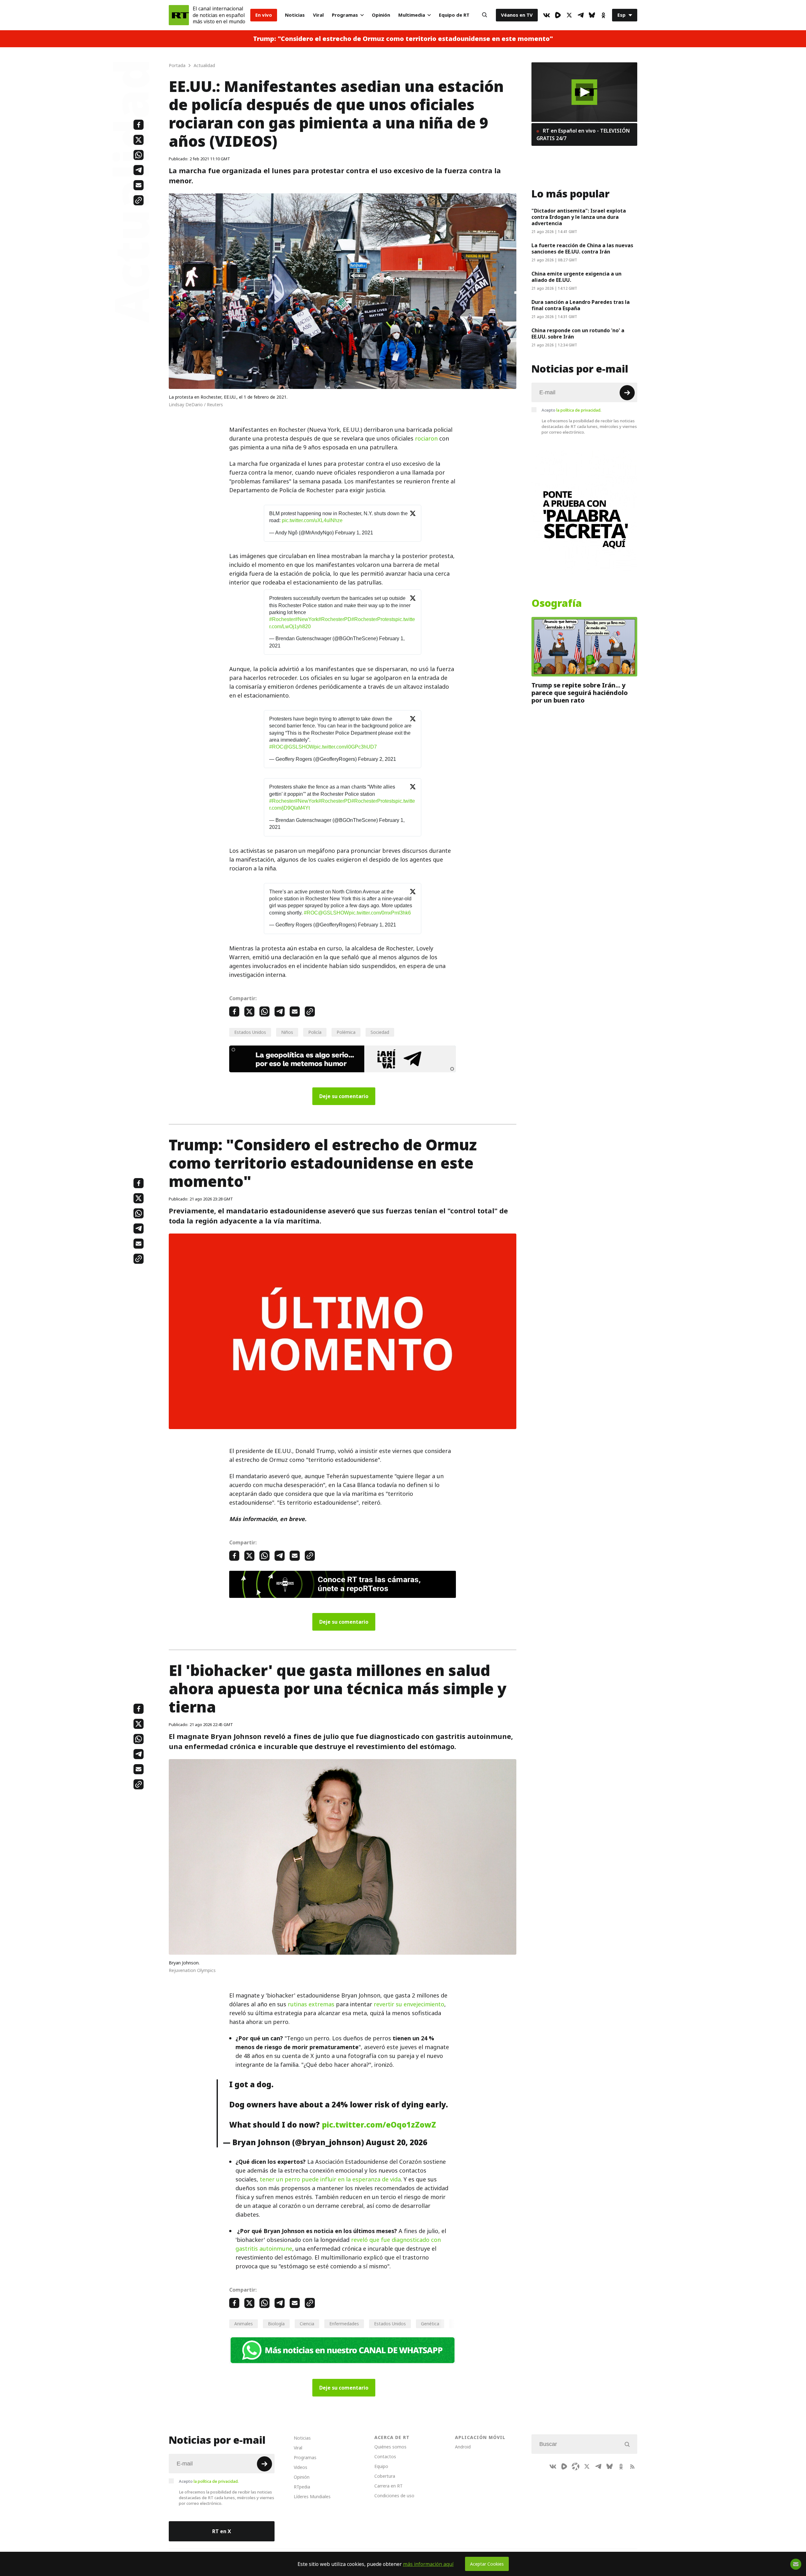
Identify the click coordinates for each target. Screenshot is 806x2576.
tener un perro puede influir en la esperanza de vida (330, 2179)
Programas (345, 15)
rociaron (426, 439)
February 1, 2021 (354, 533)
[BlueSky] (592, 15)
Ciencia (307, 2324)
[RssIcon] (632, 2466)
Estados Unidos (250, 1032)
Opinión (381, 15)
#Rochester (282, 619)
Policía (315, 1032)
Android (463, 2447)
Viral (318, 15)
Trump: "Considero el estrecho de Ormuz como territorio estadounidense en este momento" (403, 39)
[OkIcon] (603, 15)
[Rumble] (558, 15)
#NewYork (307, 619)
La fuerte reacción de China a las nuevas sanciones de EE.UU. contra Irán (582, 248)
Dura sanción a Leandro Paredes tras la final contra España (581, 305)
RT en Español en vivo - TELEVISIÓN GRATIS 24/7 (583, 134)
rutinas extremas (311, 2004)
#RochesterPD (335, 619)
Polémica (346, 1032)
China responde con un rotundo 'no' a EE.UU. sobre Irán (578, 333)
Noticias (295, 15)
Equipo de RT (454, 15)
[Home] (179, 15)
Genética (430, 2324)
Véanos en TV (517, 15)
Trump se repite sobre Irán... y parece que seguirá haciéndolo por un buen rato (580, 693)
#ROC (276, 747)
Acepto (571, 410)
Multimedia (412, 15)
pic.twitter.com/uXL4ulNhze (312, 520)
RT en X (222, 2531)
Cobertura (385, 2476)
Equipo (381, 2466)
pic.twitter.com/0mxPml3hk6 (380, 913)
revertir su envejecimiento (409, 2004)
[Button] (485, 15)
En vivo (264, 15)
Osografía (557, 603)
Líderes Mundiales (312, 2496)
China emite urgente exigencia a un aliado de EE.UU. (576, 277)
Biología (276, 2324)
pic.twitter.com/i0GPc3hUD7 (346, 747)
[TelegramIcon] (581, 15)
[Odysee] (576, 2466)
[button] (585, 92)
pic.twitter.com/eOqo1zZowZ (379, 2125)
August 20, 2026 (397, 2142)
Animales (244, 2324)
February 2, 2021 (377, 759)
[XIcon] (569, 15)
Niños (287, 1032)
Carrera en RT (389, 2486)
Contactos (385, 2456)
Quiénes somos (390, 2447)
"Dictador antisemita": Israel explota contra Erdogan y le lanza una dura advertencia (579, 217)
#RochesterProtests (373, 619)
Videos (301, 2467)
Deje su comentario (344, 1096)
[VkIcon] (547, 15)
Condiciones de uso (394, 2496)
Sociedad (380, 1032)
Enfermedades (344, 2324)
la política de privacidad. (579, 410)
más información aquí (428, 2564)
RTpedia (302, 2487)
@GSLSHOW (299, 747)
